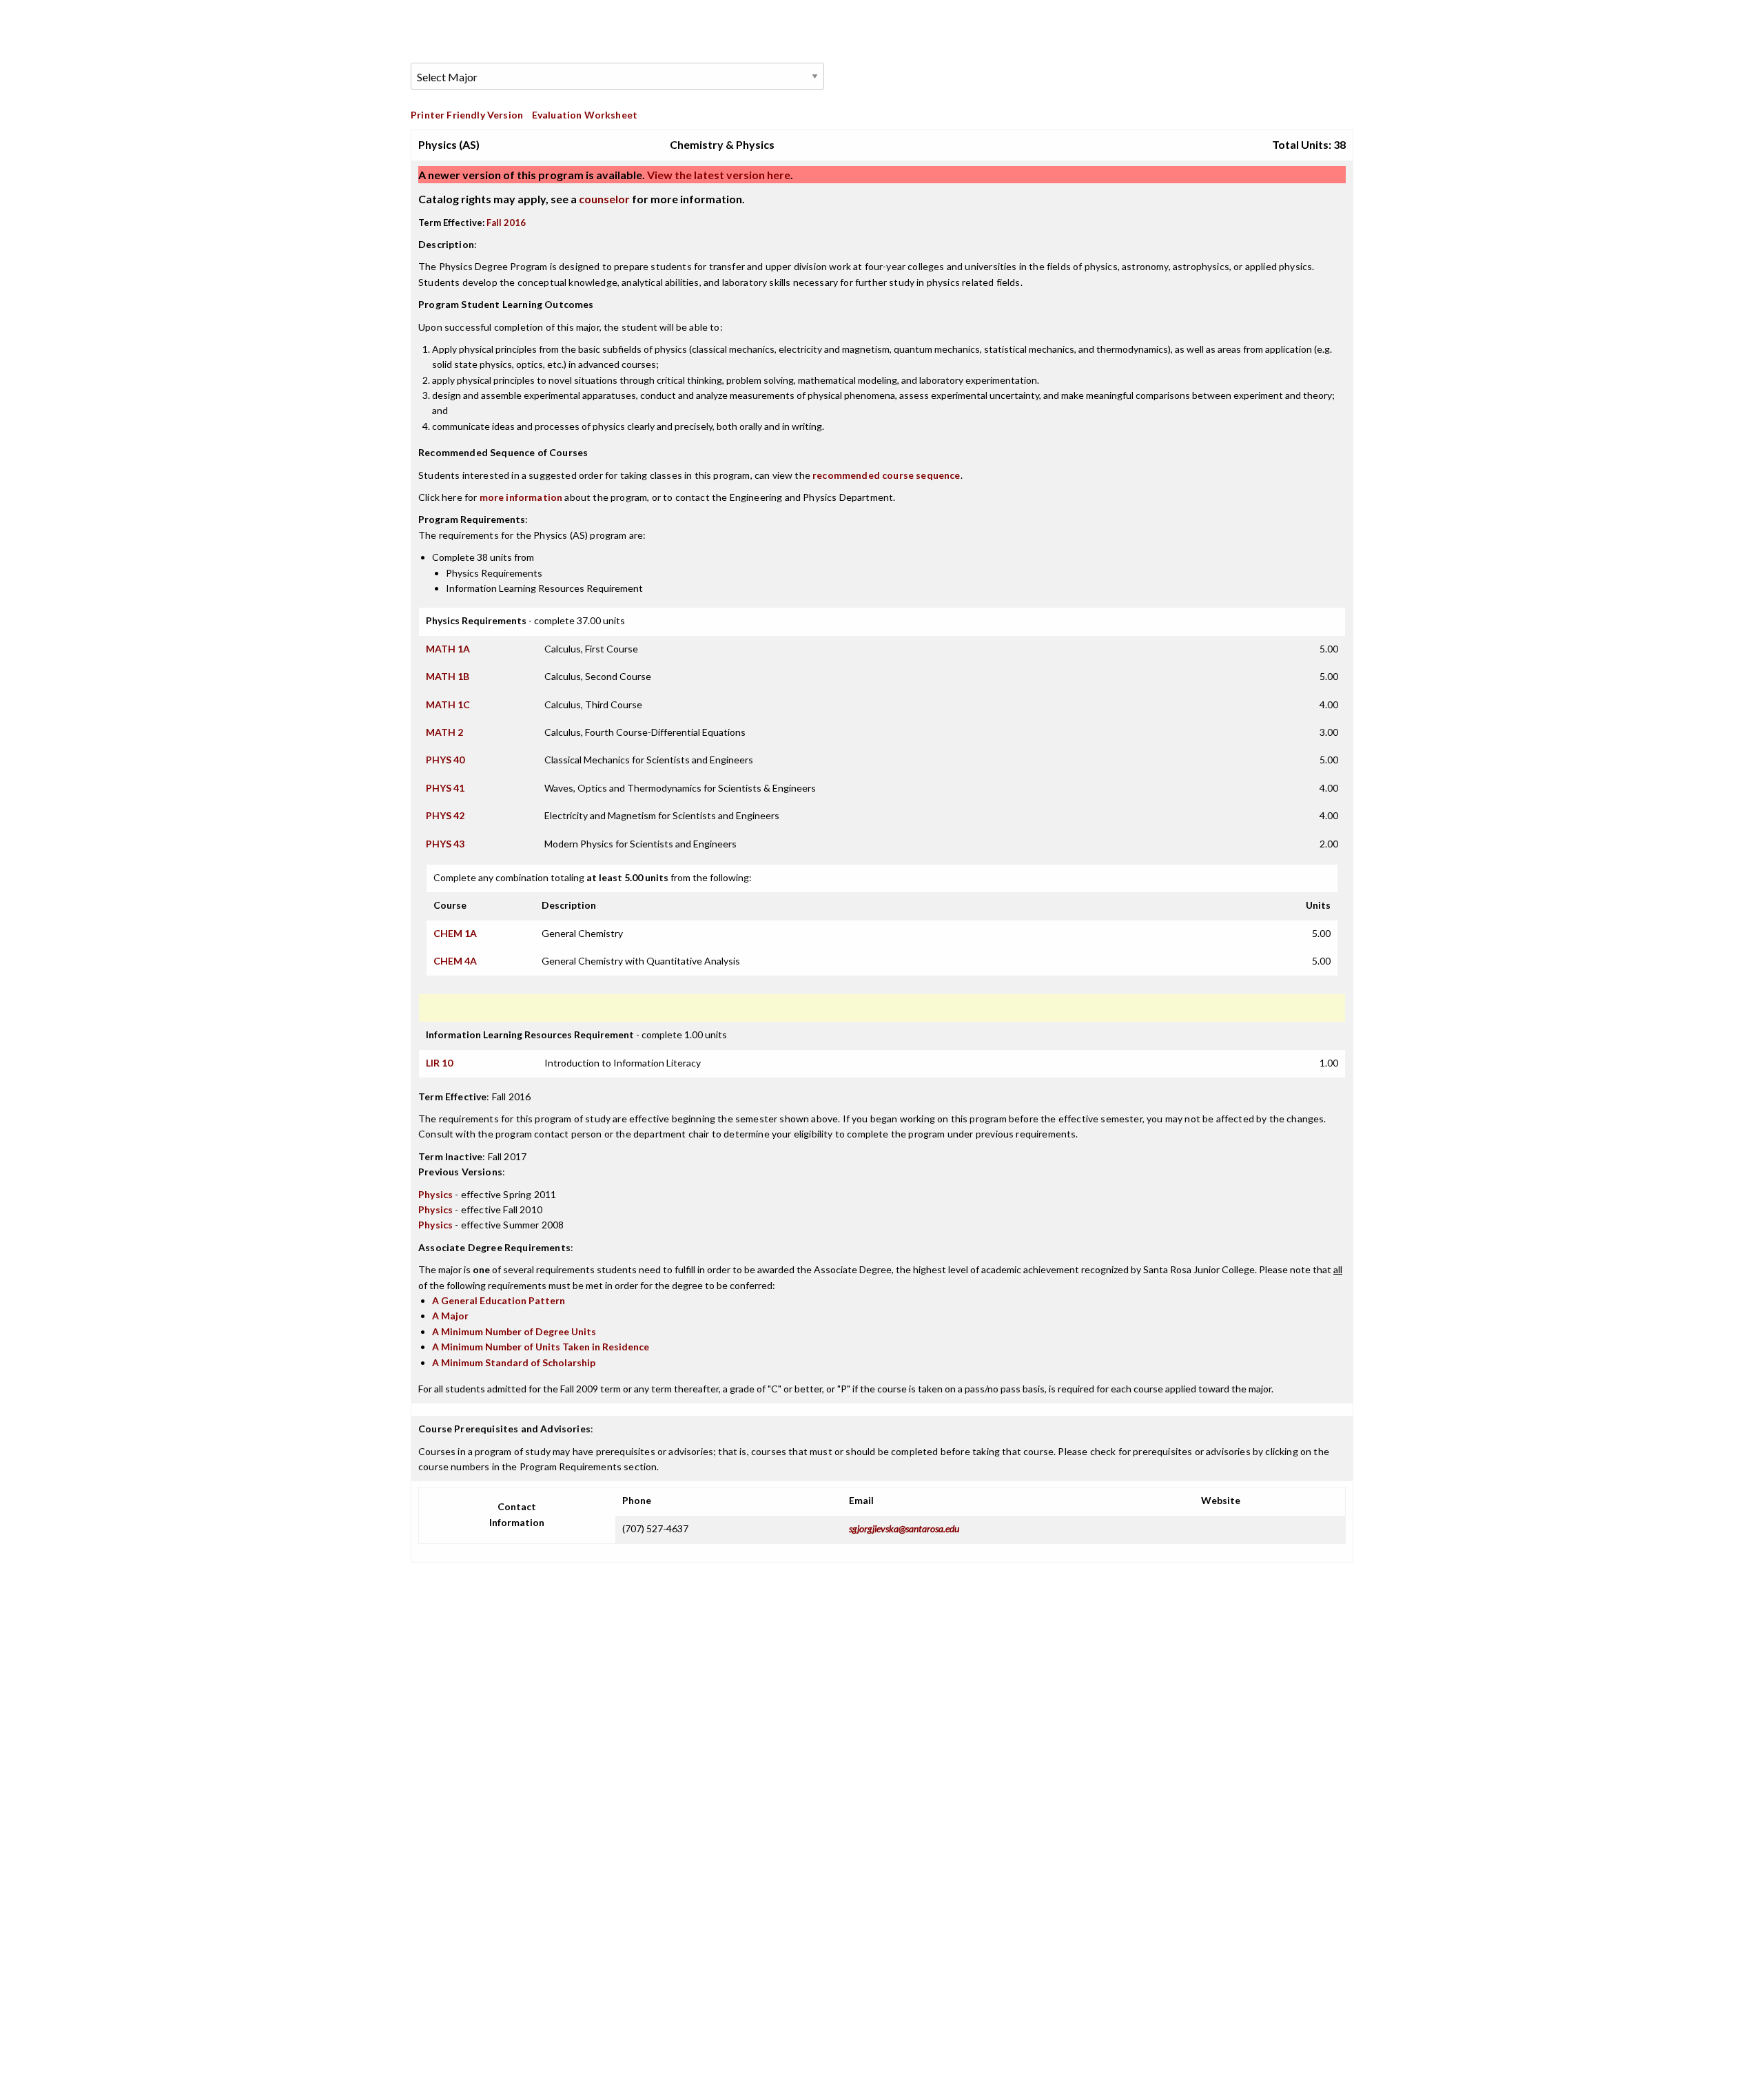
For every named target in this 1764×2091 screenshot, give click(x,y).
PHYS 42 (445, 815)
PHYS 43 (445, 844)
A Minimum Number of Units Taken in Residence (541, 1347)
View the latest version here (718, 175)
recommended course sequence (886, 475)
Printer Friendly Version (467, 115)
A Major (450, 1316)
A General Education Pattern (499, 1300)
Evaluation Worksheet (585, 115)
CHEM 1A (455, 933)
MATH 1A (448, 649)
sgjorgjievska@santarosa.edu (904, 1528)
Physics (435, 1194)
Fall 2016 (506, 223)
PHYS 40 (445, 760)
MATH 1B (448, 676)
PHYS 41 (445, 788)
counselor (604, 199)
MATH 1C (448, 704)
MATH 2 (444, 732)
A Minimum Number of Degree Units (514, 1331)
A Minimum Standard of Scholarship (514, 1362)
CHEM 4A (455, 961)
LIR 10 (439, 1063)
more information (521, 497)
